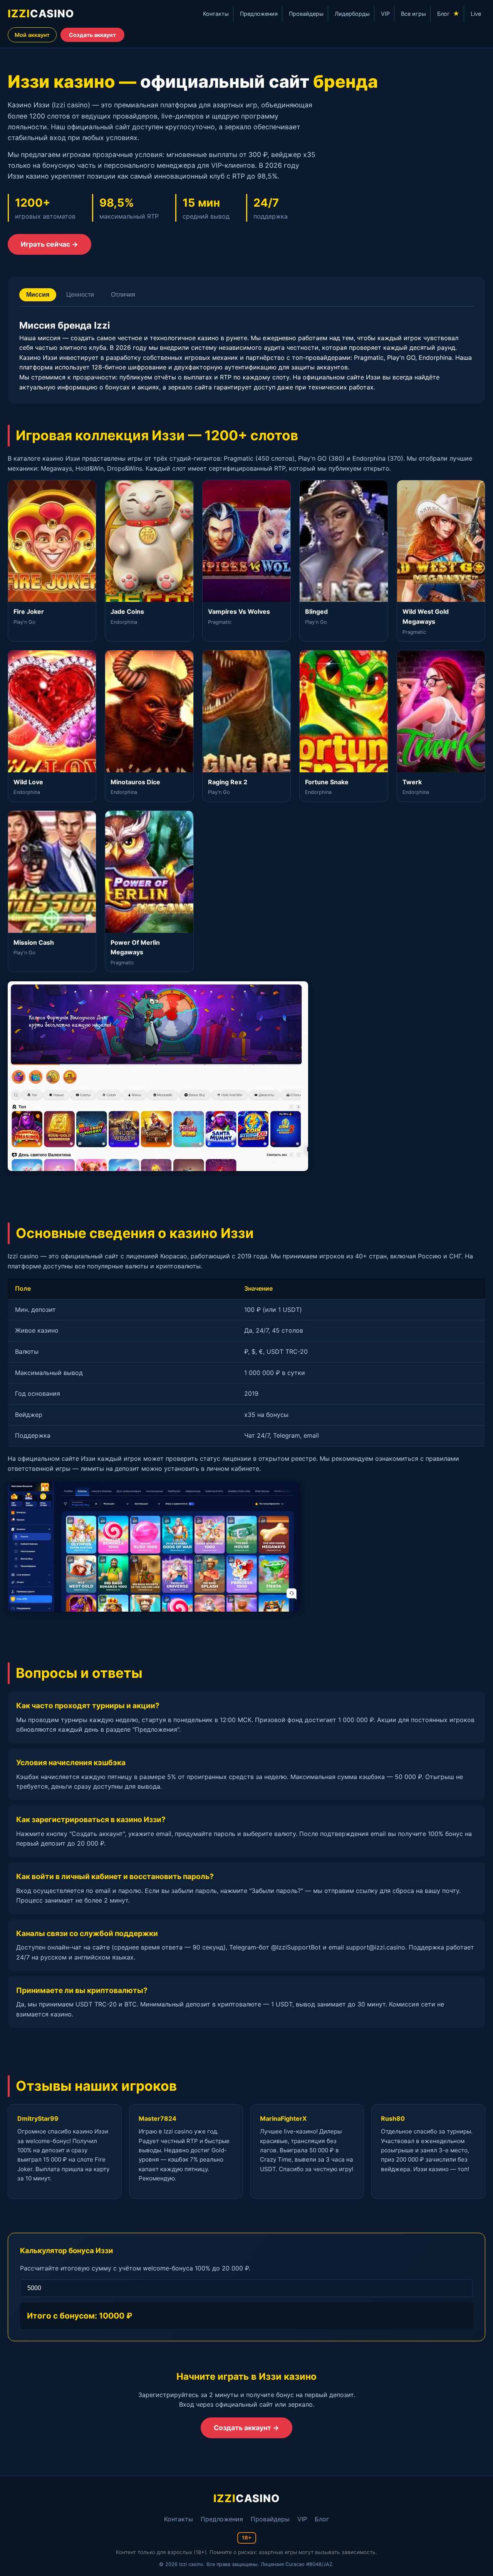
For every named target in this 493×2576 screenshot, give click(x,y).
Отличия (123, 295)
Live (476, 14)
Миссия (38, 295)
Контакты (216, 14)
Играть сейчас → (49, 244)
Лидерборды (352, 14)
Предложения (259, 14)
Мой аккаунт (32, 35)
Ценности (80, 295)
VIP (385, 14)
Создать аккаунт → (246, 2428)
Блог (448, 13)
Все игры (413, 14)
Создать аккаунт (92, 35)
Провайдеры (306, 14)
